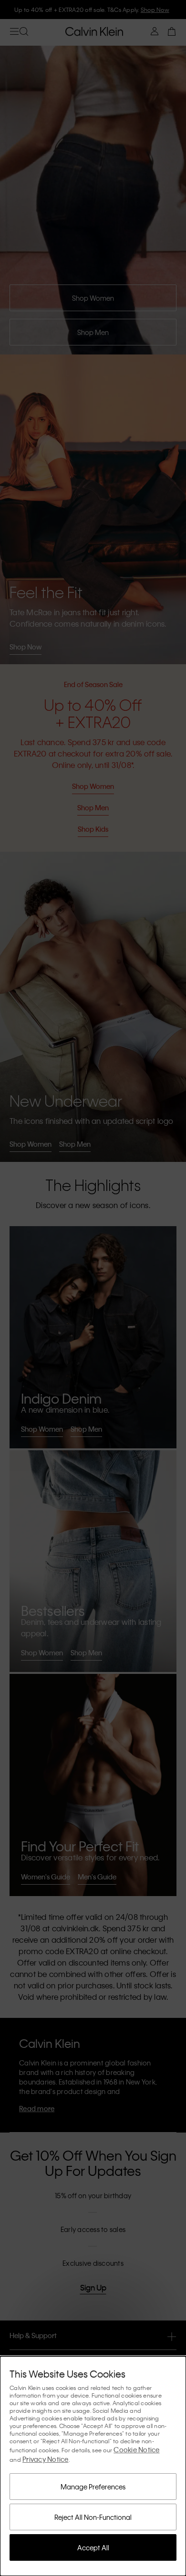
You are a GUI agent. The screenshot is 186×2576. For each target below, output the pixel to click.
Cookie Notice (136, 2449)
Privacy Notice (46, 2459)
